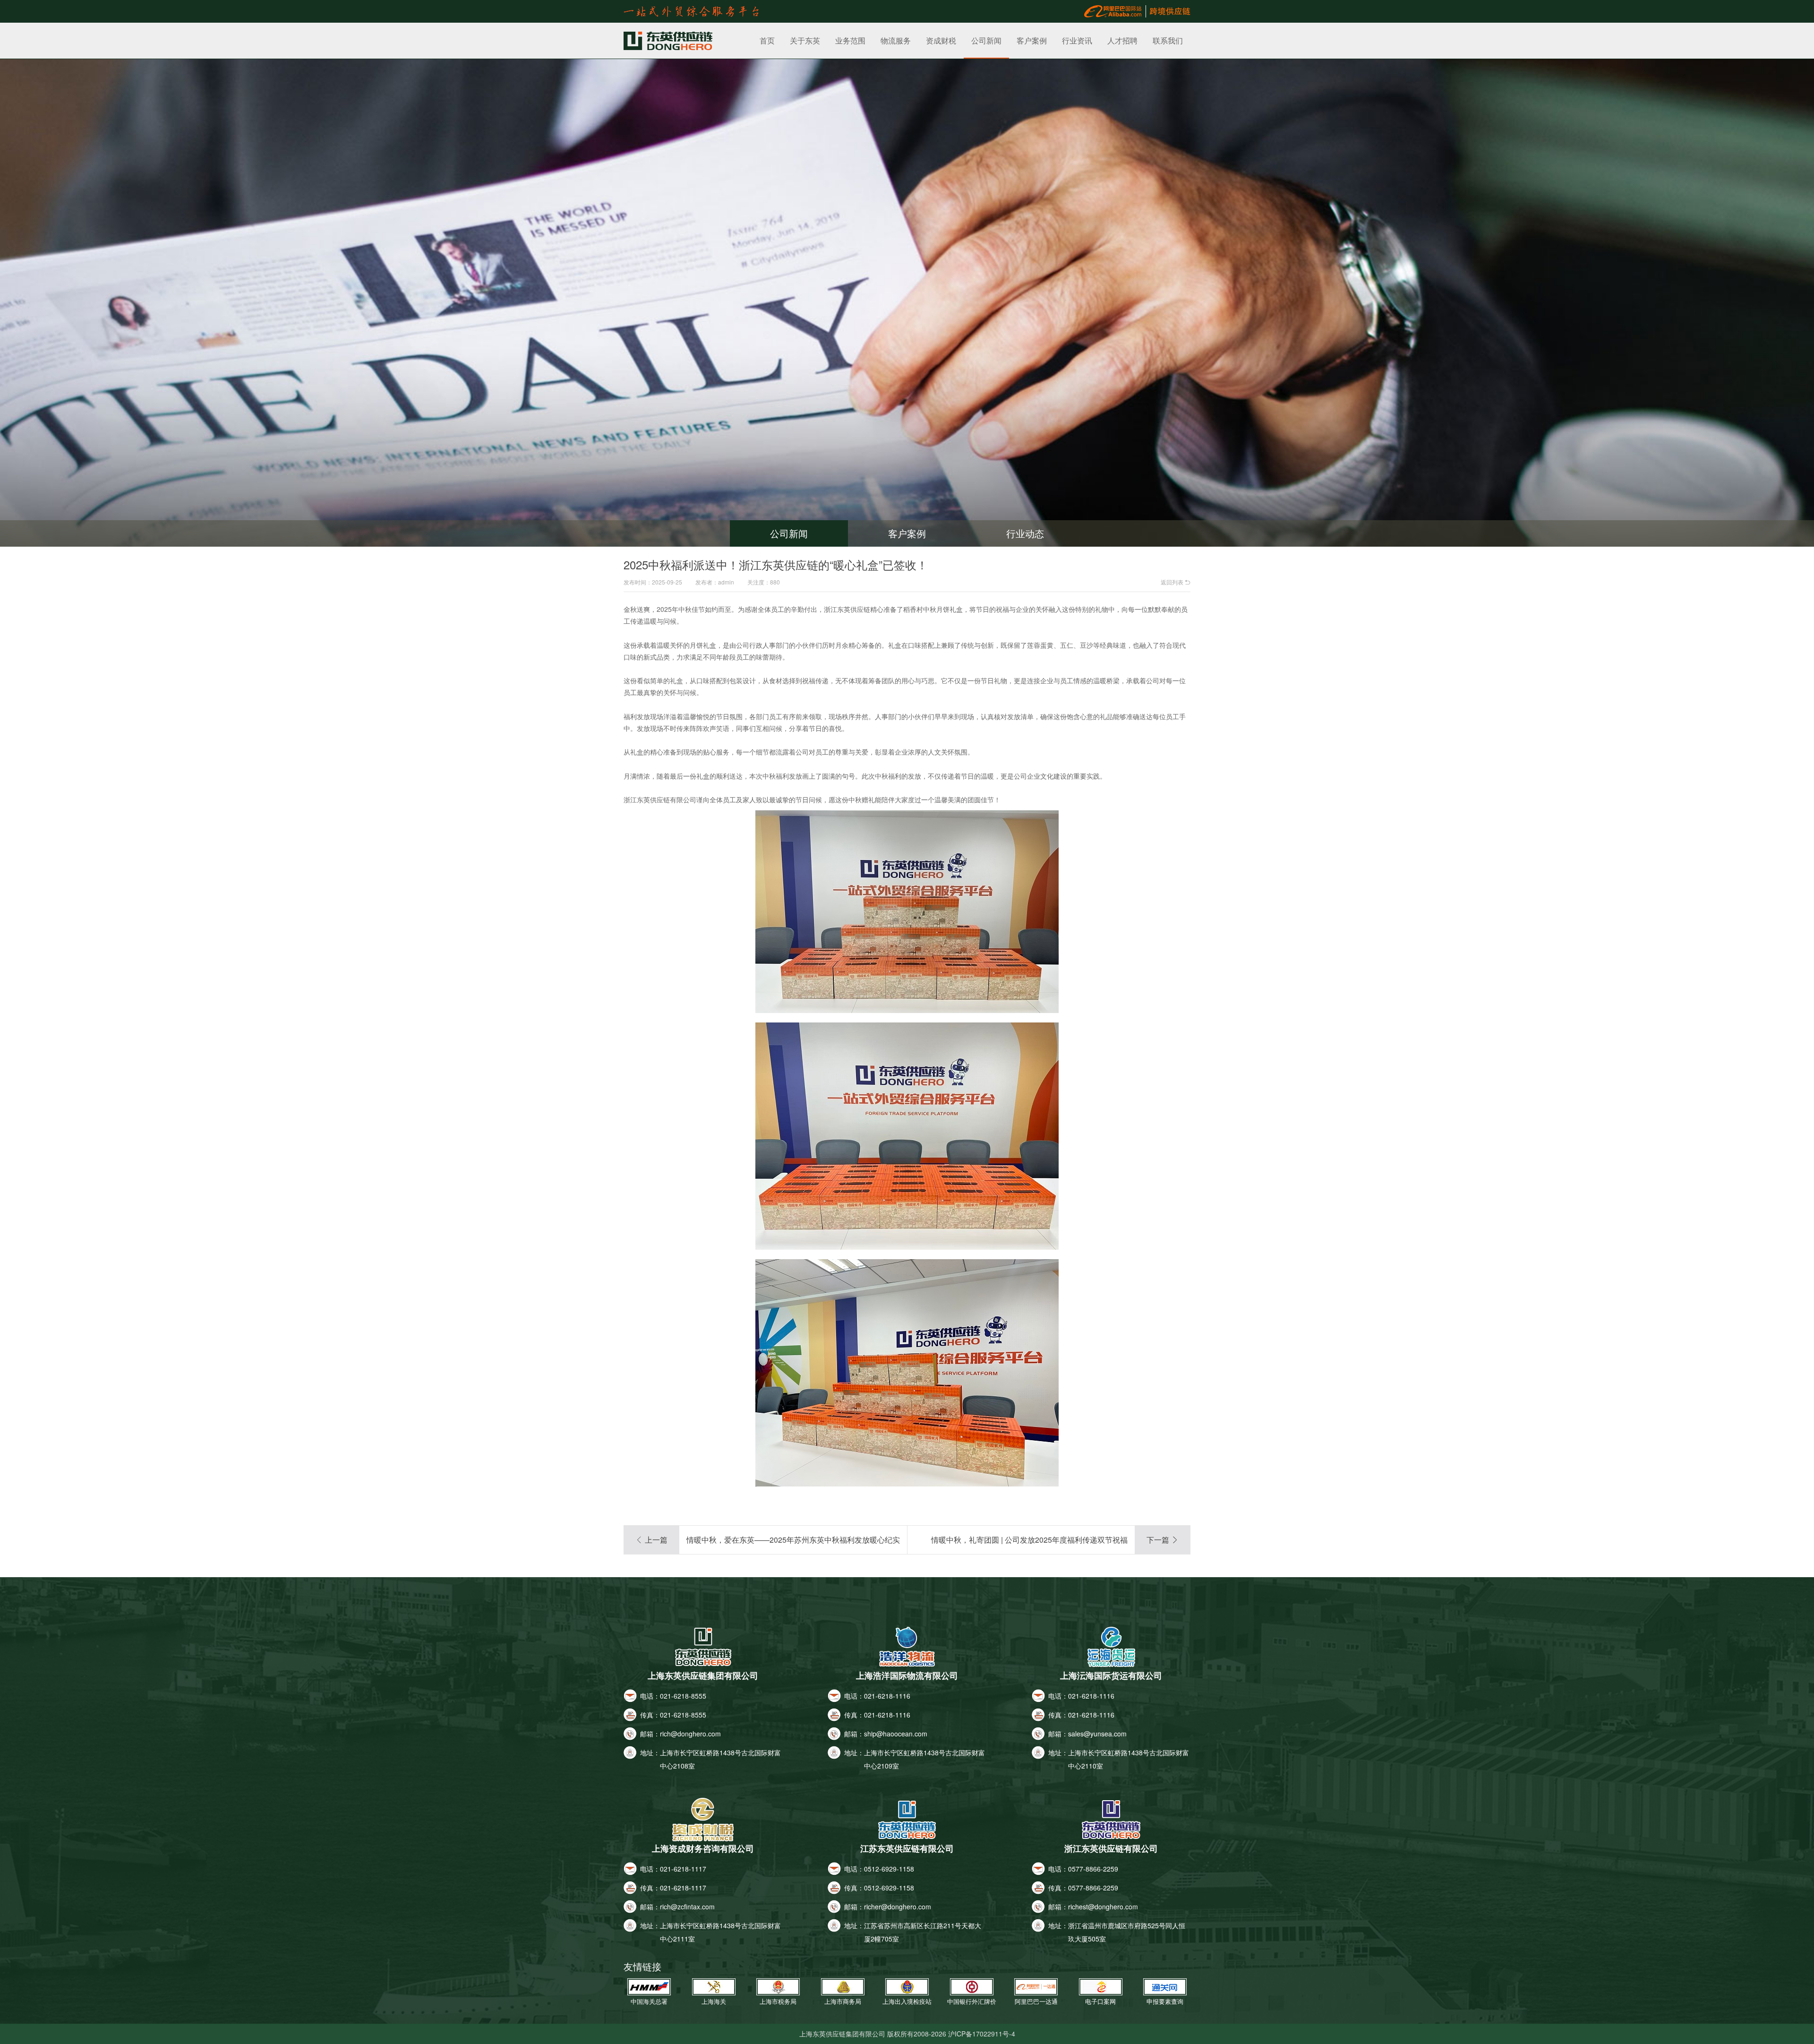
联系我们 (1168, 40)
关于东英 (805, 40)
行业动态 (1025, 533)
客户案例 (1032, 40)
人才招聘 (1122, 40)
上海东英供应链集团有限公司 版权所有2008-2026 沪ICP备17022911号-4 (907, 2034)
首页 (767, 40)
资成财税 (941, 40)
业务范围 (850, 40)
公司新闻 (986, 40)
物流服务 (896, 40)
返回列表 (1176, 582)
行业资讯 (1077, 40)
